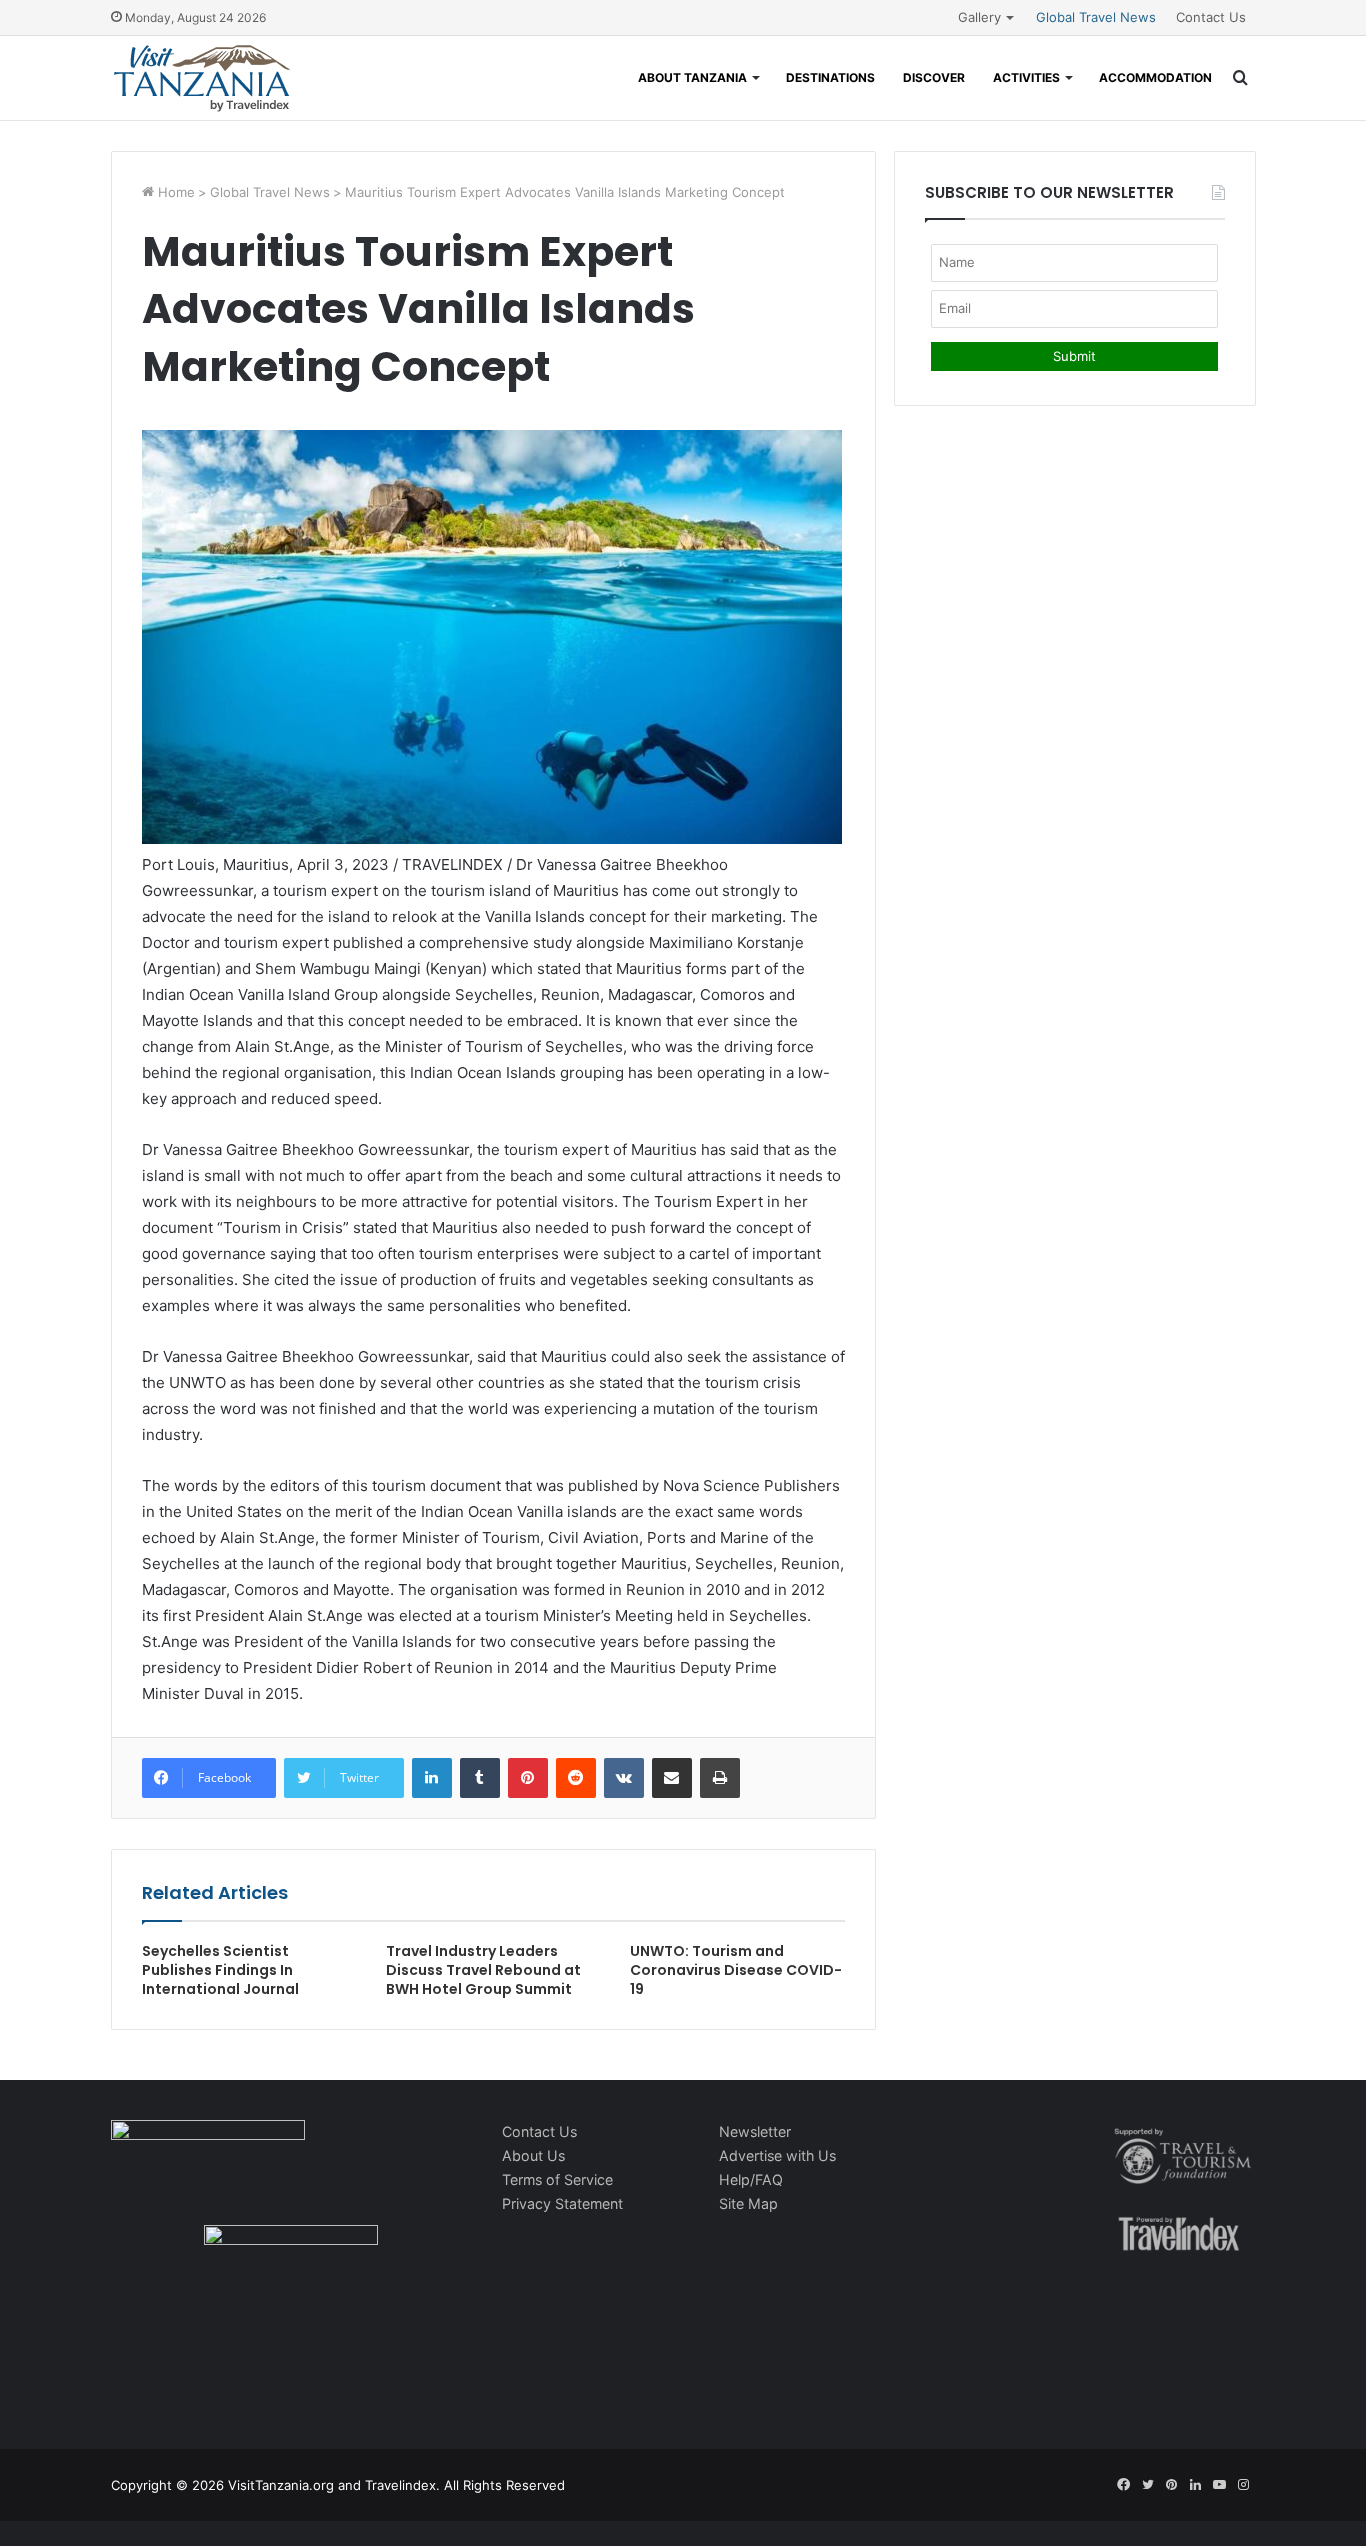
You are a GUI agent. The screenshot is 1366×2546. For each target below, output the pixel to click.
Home (174, 192)
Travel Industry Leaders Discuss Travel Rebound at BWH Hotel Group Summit (483, 1970)
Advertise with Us (777, 2155)
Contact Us (1211, 17)
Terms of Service (557, 2179)
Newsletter (755, 2131)
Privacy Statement (562, 2203)
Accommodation (1155, 77)
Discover (934, 77)
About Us (533, 2155)
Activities (1026, 77)
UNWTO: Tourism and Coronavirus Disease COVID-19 (736, 1970)
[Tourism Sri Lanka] (201, 78)
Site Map (748, 2203)
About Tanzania (692, 77)
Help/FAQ (751, 2179)
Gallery (979, 17)
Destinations (830, 77)
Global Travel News (1096, 17)
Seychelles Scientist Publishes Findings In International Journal (220, 1970)
